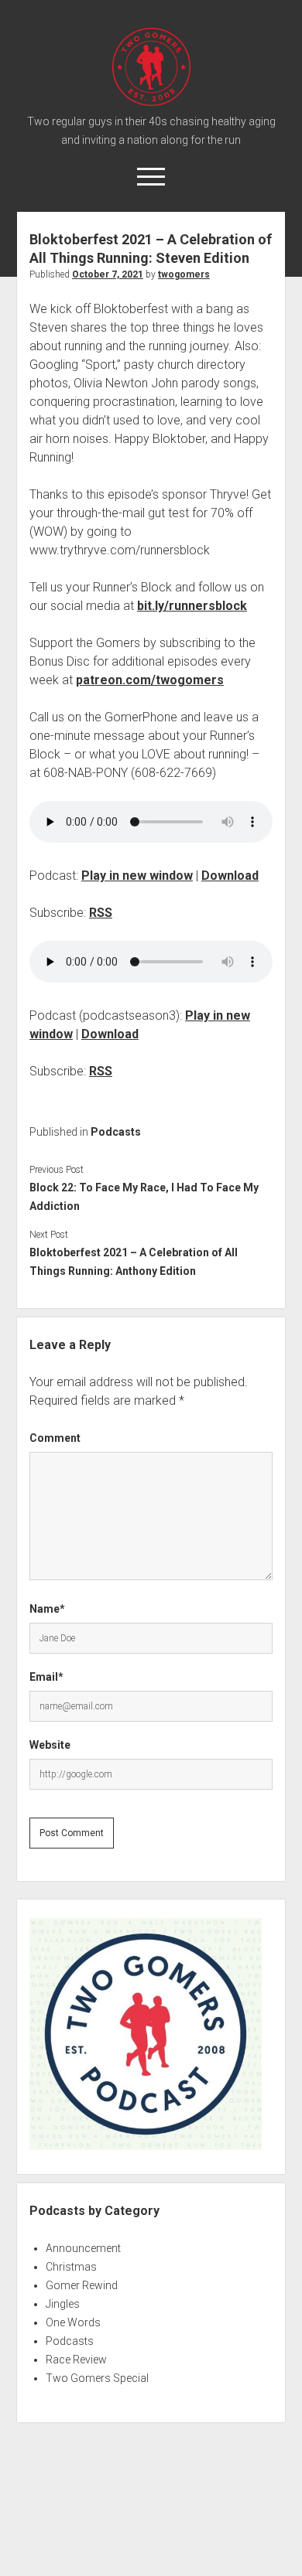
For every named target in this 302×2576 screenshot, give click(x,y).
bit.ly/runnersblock (192, 606)
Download (230, 876)
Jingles (63, 2304)
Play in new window (137, 876)
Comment (55, 1438)
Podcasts (116, 1132)
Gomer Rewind (82, 2285)
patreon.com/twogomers (150, 680)
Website (50, 1745)
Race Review (76, 2360)
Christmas (71, 2267)
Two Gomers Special (97, 2378)
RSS (101, 913)
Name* (47, 1609)
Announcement (83, 2248)
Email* (46, 1677)
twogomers (184, 274)
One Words (73, 2322)
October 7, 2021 (108, 274)
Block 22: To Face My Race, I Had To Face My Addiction (144, 1197)
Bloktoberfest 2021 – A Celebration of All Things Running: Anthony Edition (134, 1262)
